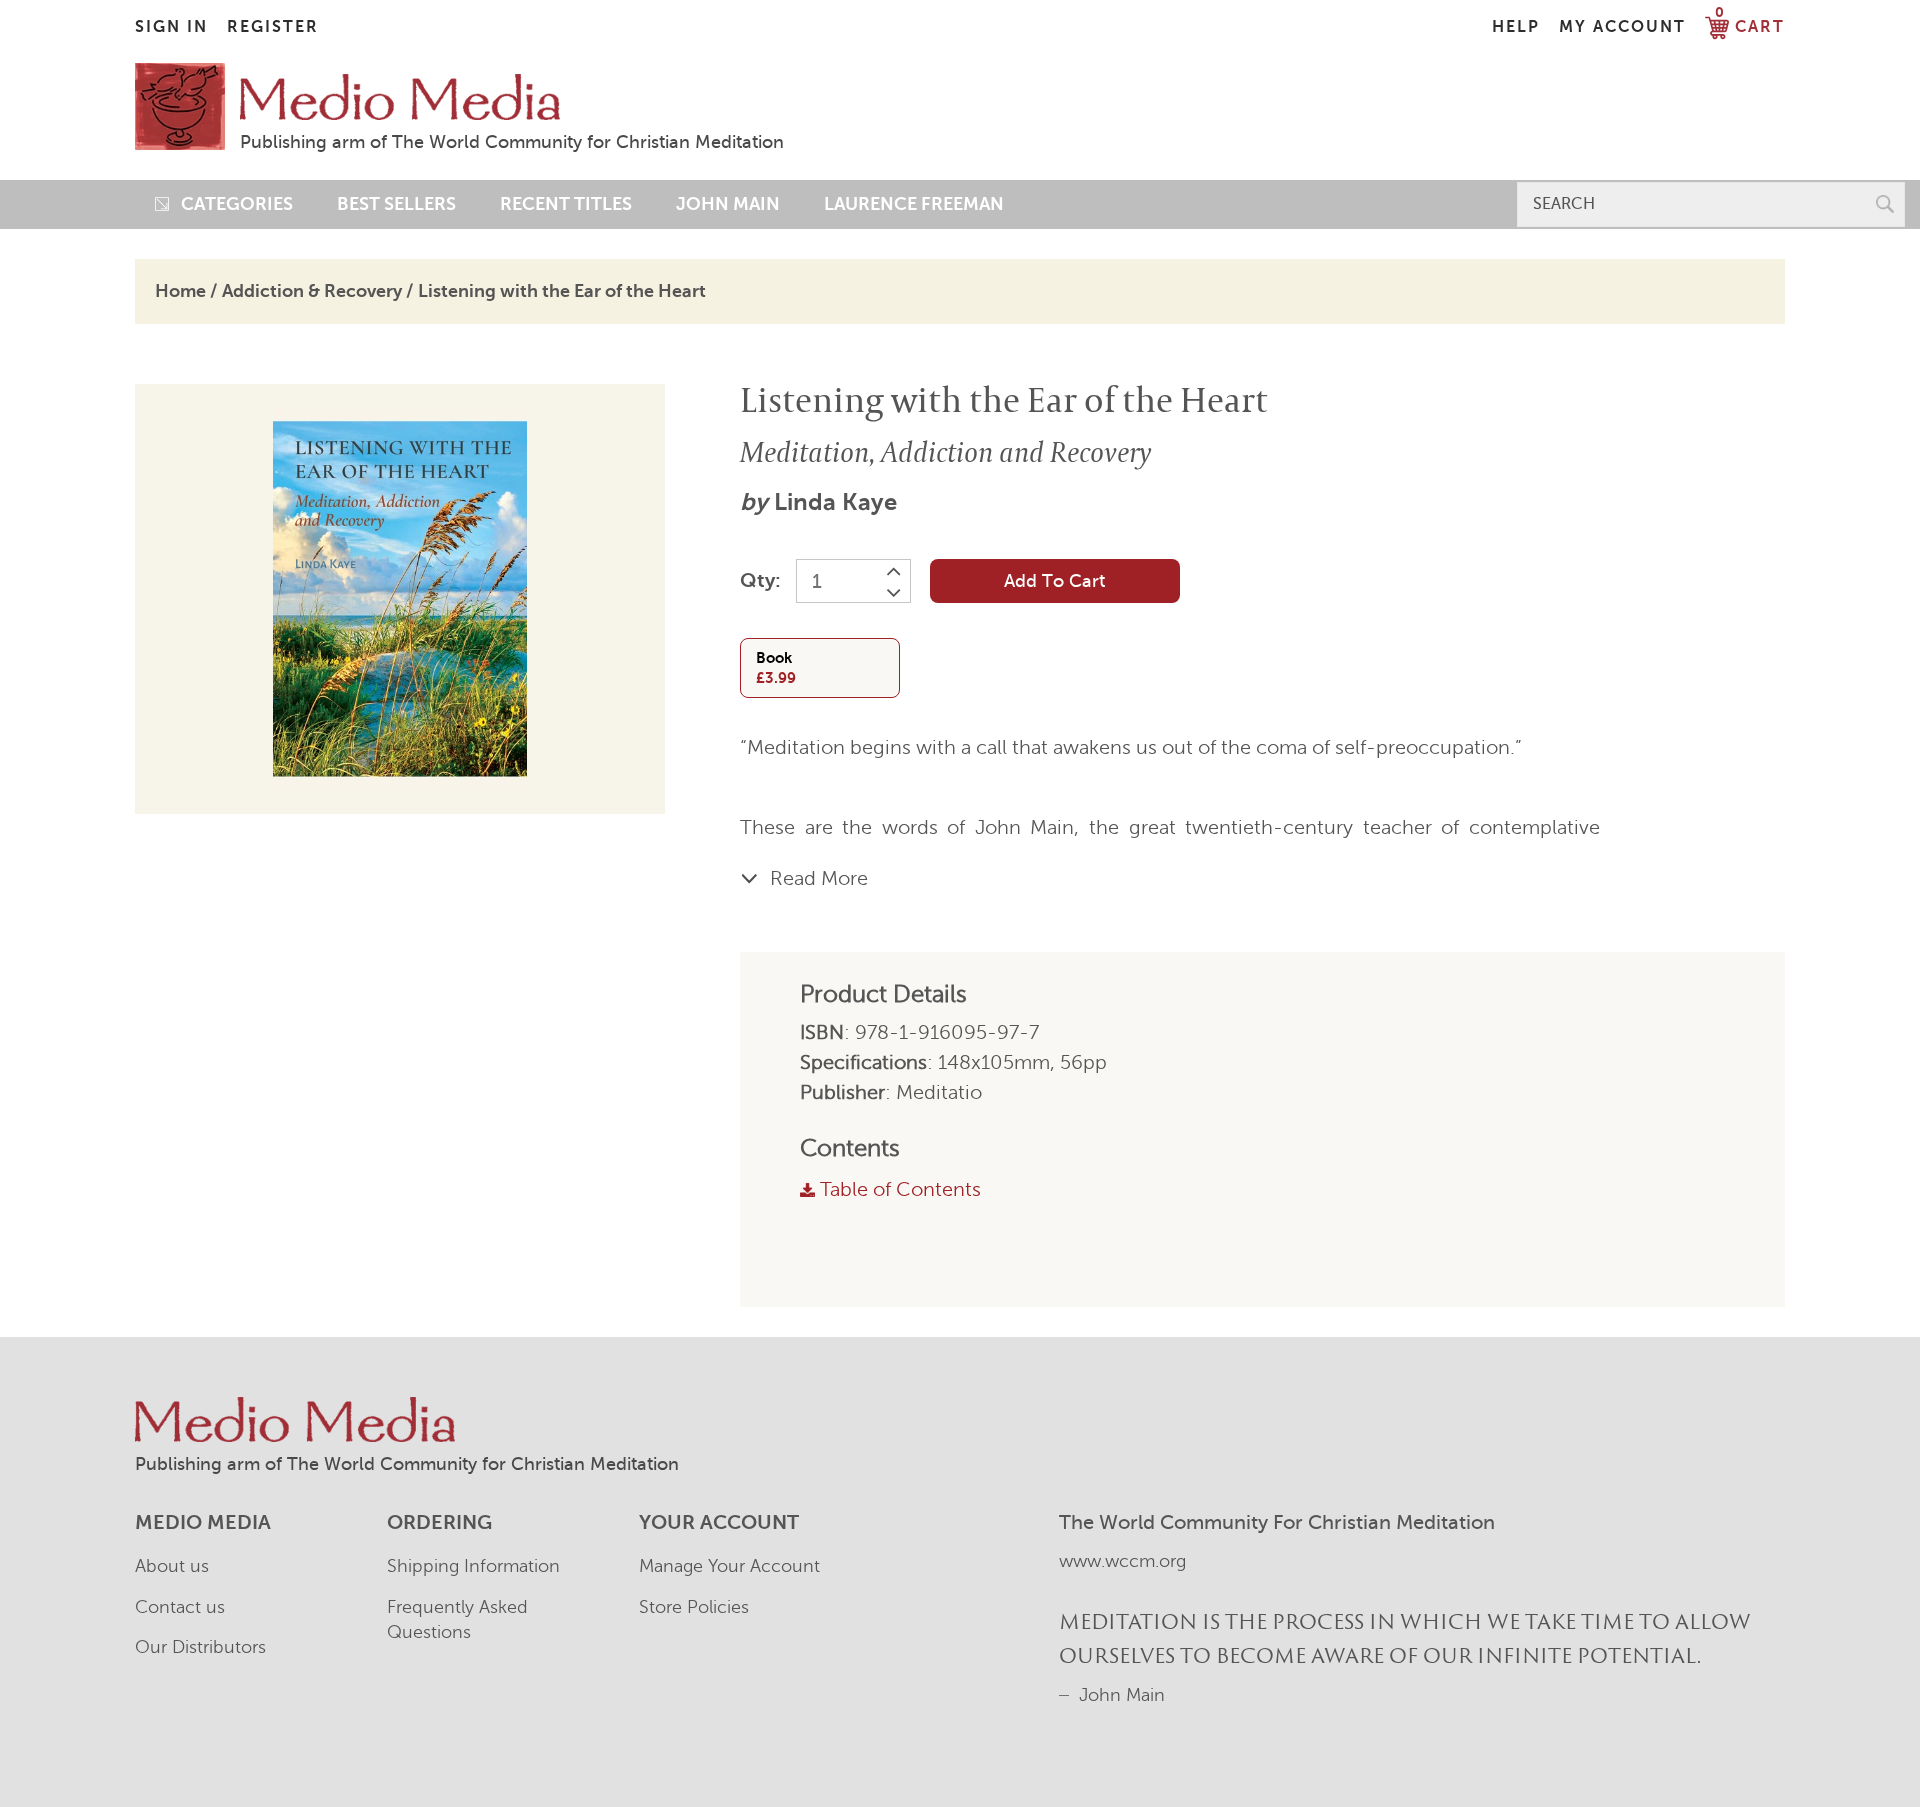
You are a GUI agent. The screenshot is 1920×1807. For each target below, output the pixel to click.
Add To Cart (1054, 581)
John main (728, 204)
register (273, 27)
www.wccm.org (1122, 1561)
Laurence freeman (914, 204)
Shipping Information (473, 1566)
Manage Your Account (729, 1566)
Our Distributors (200, 1647)
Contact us (180, 1607)
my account (1622, 27)
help (1516, 27)
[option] (400, 599)
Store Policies (694, 1607)
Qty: (760, 580)
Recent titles (566, 204)
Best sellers (396, 204)
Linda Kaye (835, 502)
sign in (171, 27)
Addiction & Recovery (312, 291)
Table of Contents (900, 1189)
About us (172, 1566)
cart (1750, 27)
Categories (231, 204)
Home (180, 291)
